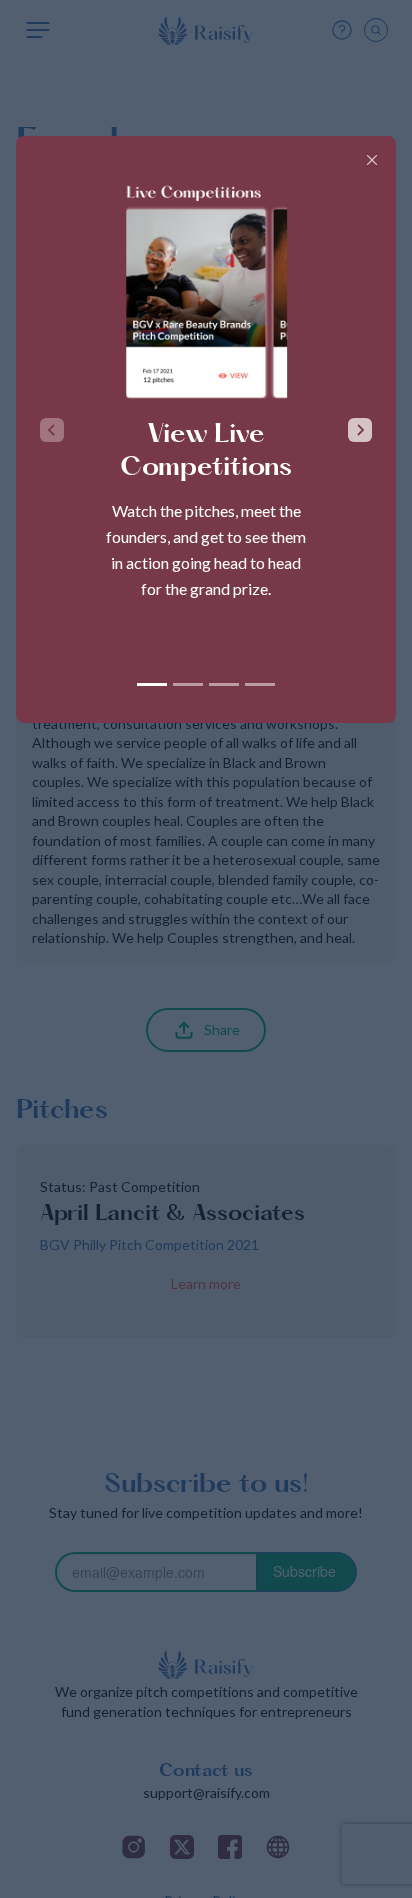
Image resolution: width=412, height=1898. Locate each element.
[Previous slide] (52, 430)
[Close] (372, 160)
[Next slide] (360, 430)
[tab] (152, 684)
